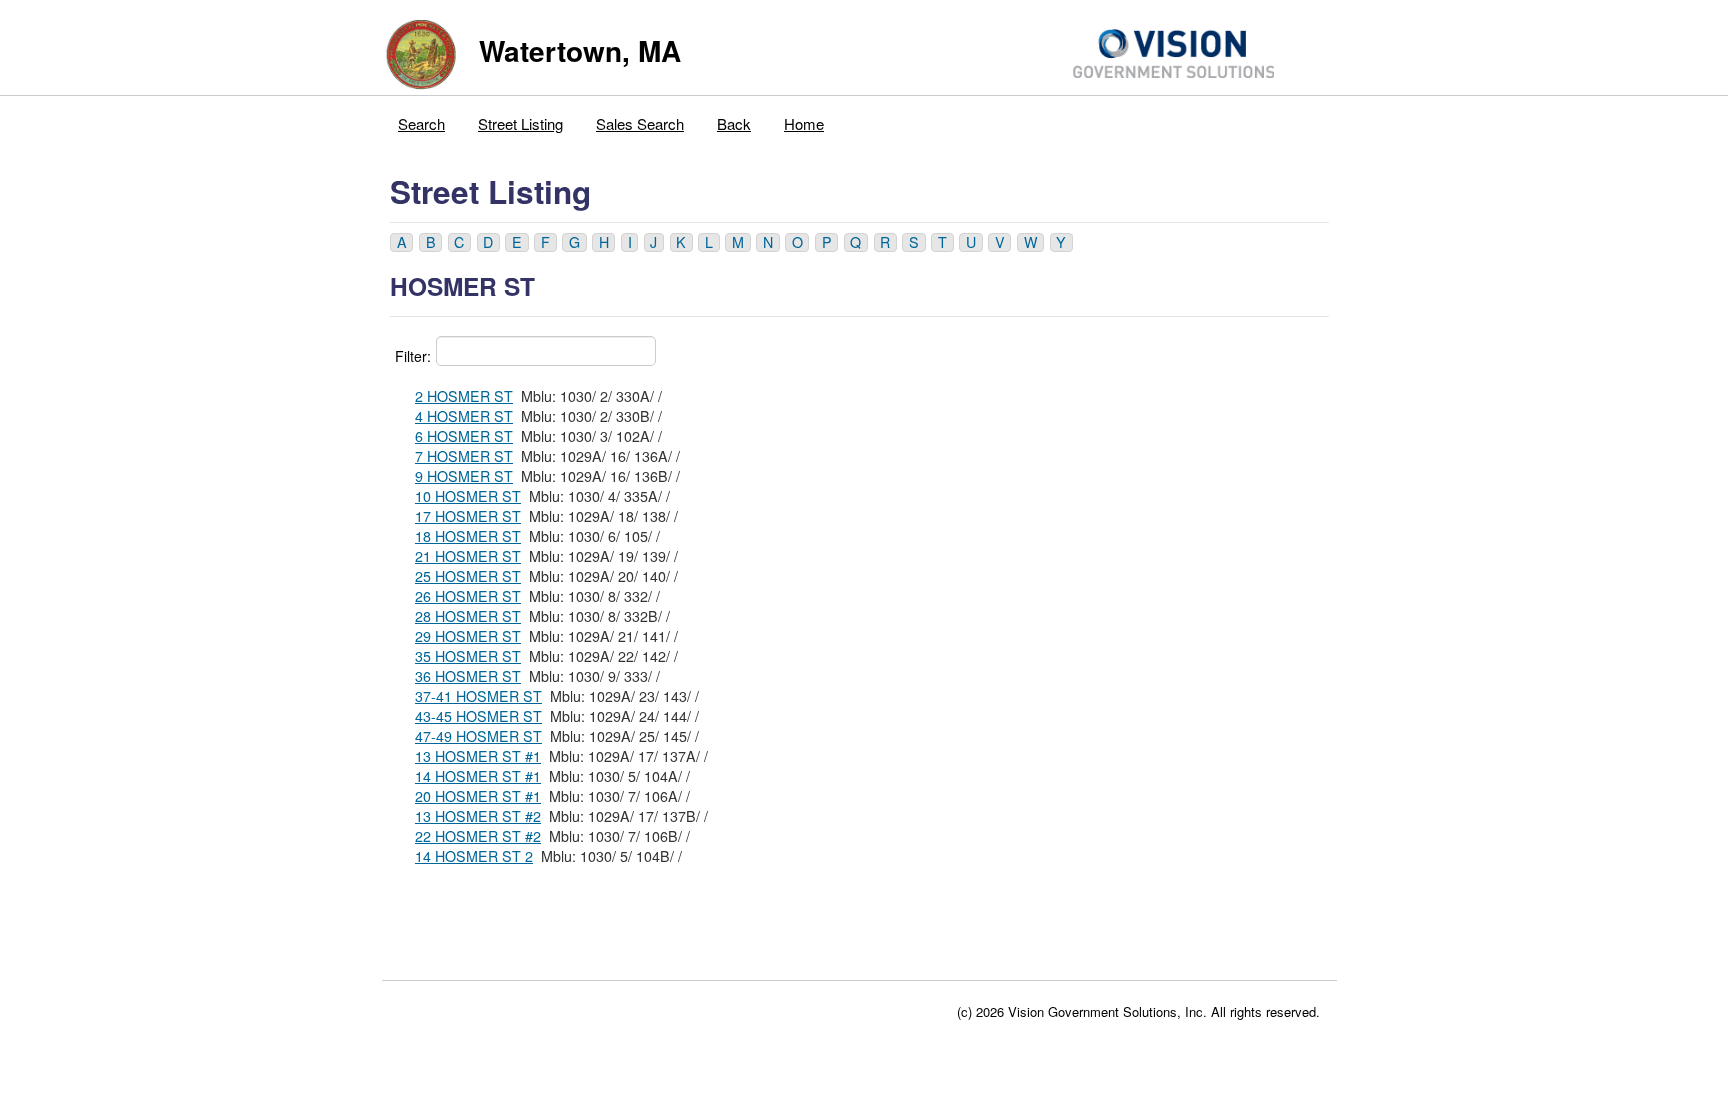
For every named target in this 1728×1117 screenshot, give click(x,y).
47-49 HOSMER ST (478, 736)
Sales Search (640, 123)
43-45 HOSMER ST (478, 716)
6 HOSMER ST (464, 436)
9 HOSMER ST (464, 476)
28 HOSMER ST (468, 616)
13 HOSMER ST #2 (478, 816)
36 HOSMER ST (468, 676)
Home (804, 123)
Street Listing (520, 123)
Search (421, 123)
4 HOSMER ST (464, 416)
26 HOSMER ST (468, 596)
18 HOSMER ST (468, 536)
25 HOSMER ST (468, 576)
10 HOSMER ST (468, 496)
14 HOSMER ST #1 (478, 776)
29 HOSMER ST (468, 636)
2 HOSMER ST (464, 396)
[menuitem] (422, 119)
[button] (401, 242)
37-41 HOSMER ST (478, 696)
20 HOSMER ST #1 (478, 796)
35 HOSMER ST (468, 656)
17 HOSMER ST (468, 516)
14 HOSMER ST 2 (474, 856)
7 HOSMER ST (464, 456)
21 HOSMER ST (468, 556)
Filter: (413, 356)
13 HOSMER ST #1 (478, 756)
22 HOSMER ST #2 (478, 836)
